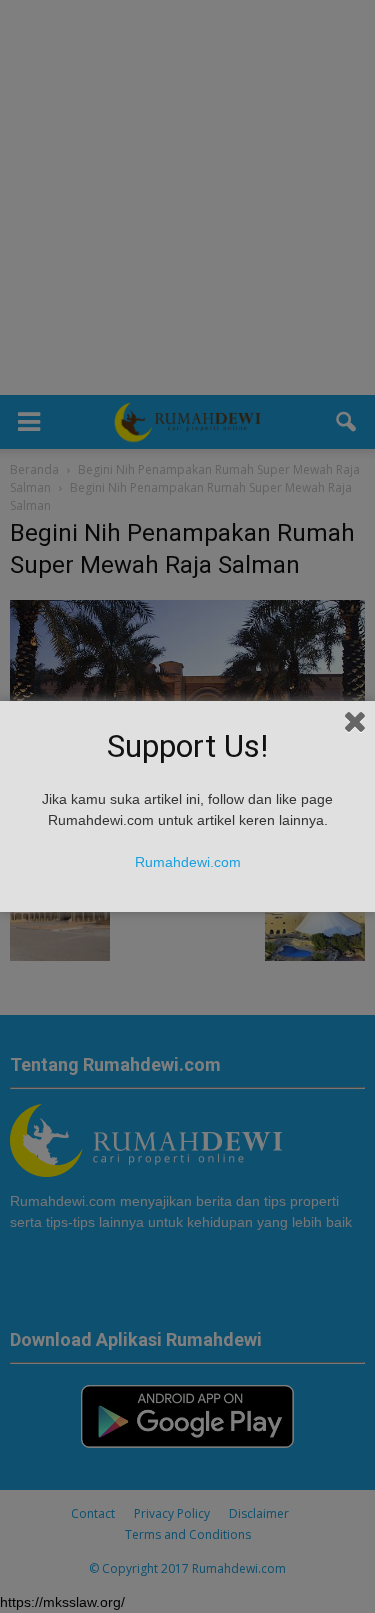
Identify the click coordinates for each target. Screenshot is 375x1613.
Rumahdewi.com (188, 862)
